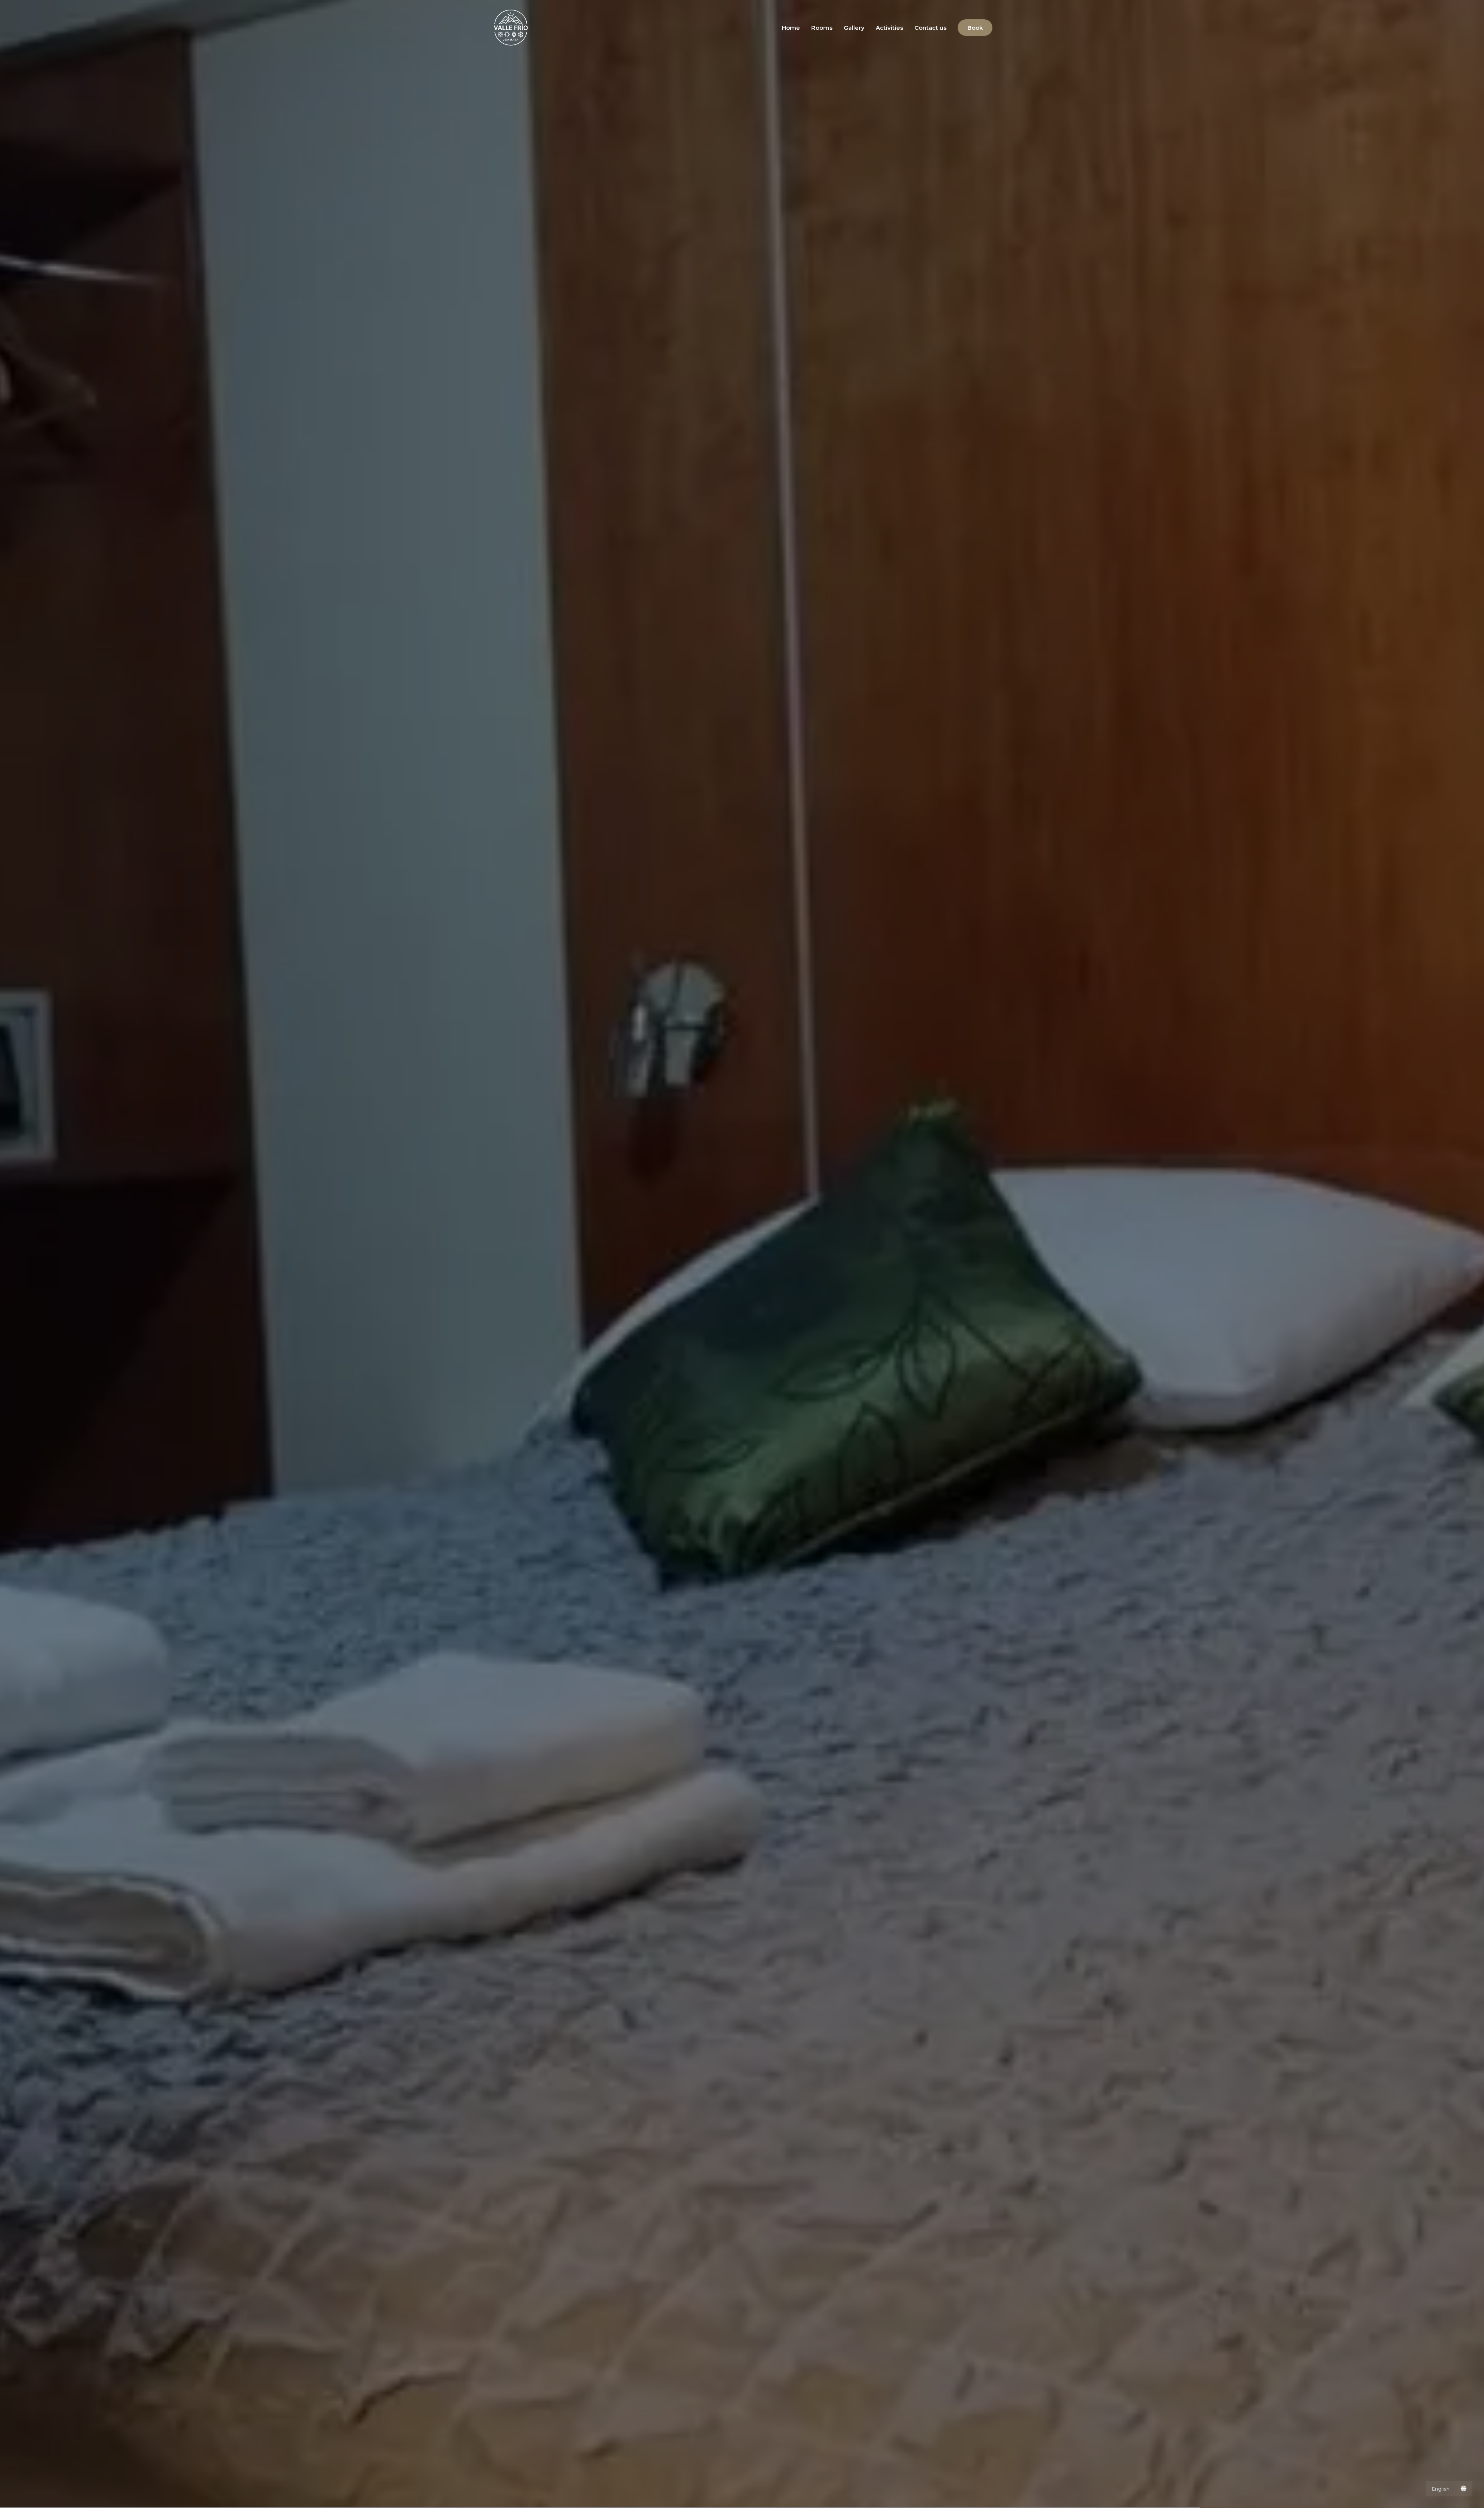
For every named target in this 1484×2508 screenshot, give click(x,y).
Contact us (930, 28)
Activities (889, 28)
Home (791, 28)
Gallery (854, 28)
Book (975, 28)
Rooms (822, 28)
